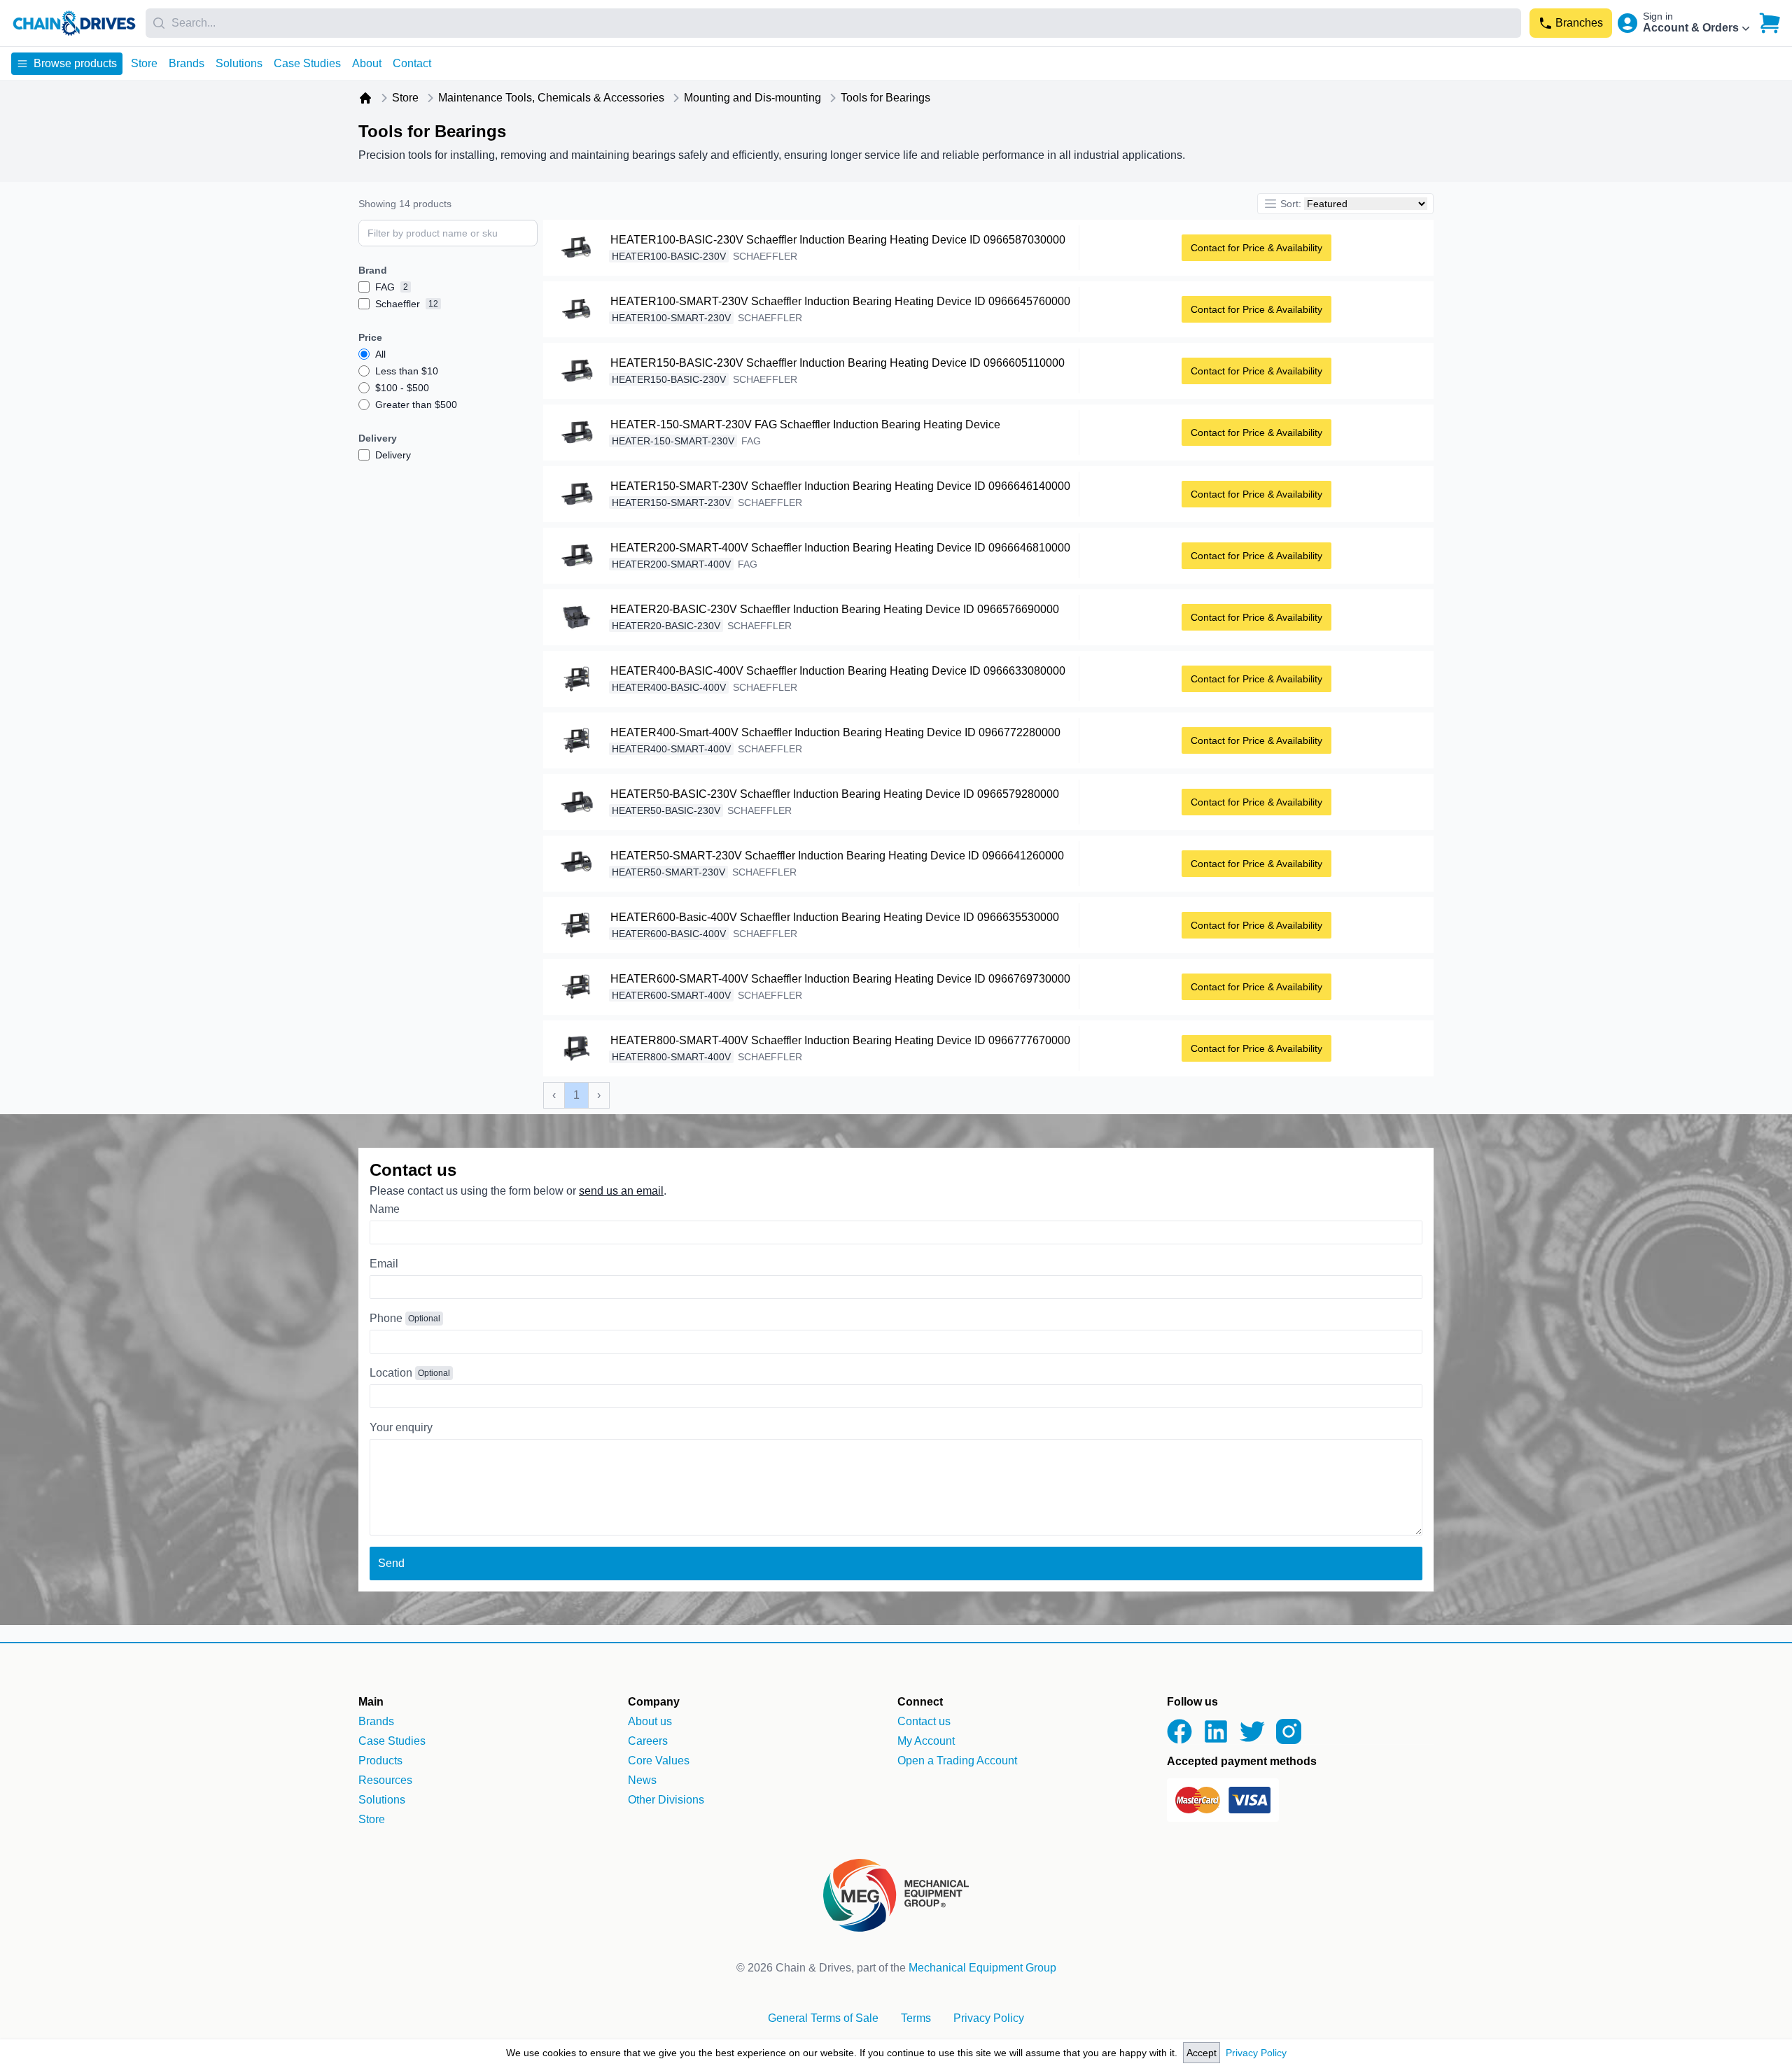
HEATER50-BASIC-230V (666, 810)
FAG (751, 441)
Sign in (1658, 16)
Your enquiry (401, 1427)
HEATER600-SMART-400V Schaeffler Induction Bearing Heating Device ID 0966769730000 (840, 979)
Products (380, 1761)
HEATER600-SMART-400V (671, 995)
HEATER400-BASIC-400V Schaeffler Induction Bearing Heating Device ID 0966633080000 (838, 671)
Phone (386, 1318)
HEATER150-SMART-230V (671, 503)
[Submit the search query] (531, 233)
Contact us (924, 1721)
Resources (385, 1780)
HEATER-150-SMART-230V (673, 441)
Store (144, 63)
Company (654, 1702)
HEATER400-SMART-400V (671, 749)
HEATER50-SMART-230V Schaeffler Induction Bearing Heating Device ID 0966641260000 (837, 856)
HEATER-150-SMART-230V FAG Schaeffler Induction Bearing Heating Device (805, 424)
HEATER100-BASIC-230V (669, 256)
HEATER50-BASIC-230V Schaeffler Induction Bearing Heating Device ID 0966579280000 (835, 794)
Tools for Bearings (885, 98)
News (642, 1780)
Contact (412, 63)
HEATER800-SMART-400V (671, 1057)
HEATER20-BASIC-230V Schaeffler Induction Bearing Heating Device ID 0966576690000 (835, 609)
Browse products (75, 63)
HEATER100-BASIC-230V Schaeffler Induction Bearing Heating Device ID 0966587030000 (838, 240)
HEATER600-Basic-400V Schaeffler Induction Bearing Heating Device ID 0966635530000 (835, 917)
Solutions (239, 63)
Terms (916, 2018)
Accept (1202, 2053)
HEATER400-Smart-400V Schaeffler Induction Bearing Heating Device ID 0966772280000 (835, 732)
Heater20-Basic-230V (666, 626)
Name (385, 1209)
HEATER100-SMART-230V (671, 318)
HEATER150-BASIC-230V (669, 379)
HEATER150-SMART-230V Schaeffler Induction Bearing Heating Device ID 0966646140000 (840, 486)
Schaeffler (765, 256)
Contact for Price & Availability (1256, 248)
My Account (926, 1741)
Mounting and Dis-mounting (752, 98)
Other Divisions (666, 1800)
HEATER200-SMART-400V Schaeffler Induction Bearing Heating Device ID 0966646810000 (840, 548)
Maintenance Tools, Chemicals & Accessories (551, 98)
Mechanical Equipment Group (982, 1968)
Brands (187, 63)
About (367, 63)
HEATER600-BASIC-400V (669, 934)
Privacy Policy (1256, 2053)
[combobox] (833, 23)
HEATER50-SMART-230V (668, 872)
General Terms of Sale (823, 2018)
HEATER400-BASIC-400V (669, 687)
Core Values (659, 1761)
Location (391, 1373)
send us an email (621, 1191)
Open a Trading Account (957, 1761)
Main (371, 1702)
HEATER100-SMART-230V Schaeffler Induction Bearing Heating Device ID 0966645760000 (840, 301)
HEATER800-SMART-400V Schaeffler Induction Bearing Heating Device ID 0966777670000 (840, 1040)
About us (650, 1721)
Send (391, 1563)
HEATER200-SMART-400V (671, 564)
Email (384, 1264)
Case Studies (307, 63)
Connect (920, 1702)
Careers (648, 1741)
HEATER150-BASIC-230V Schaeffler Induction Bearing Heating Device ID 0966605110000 (838, 363)
